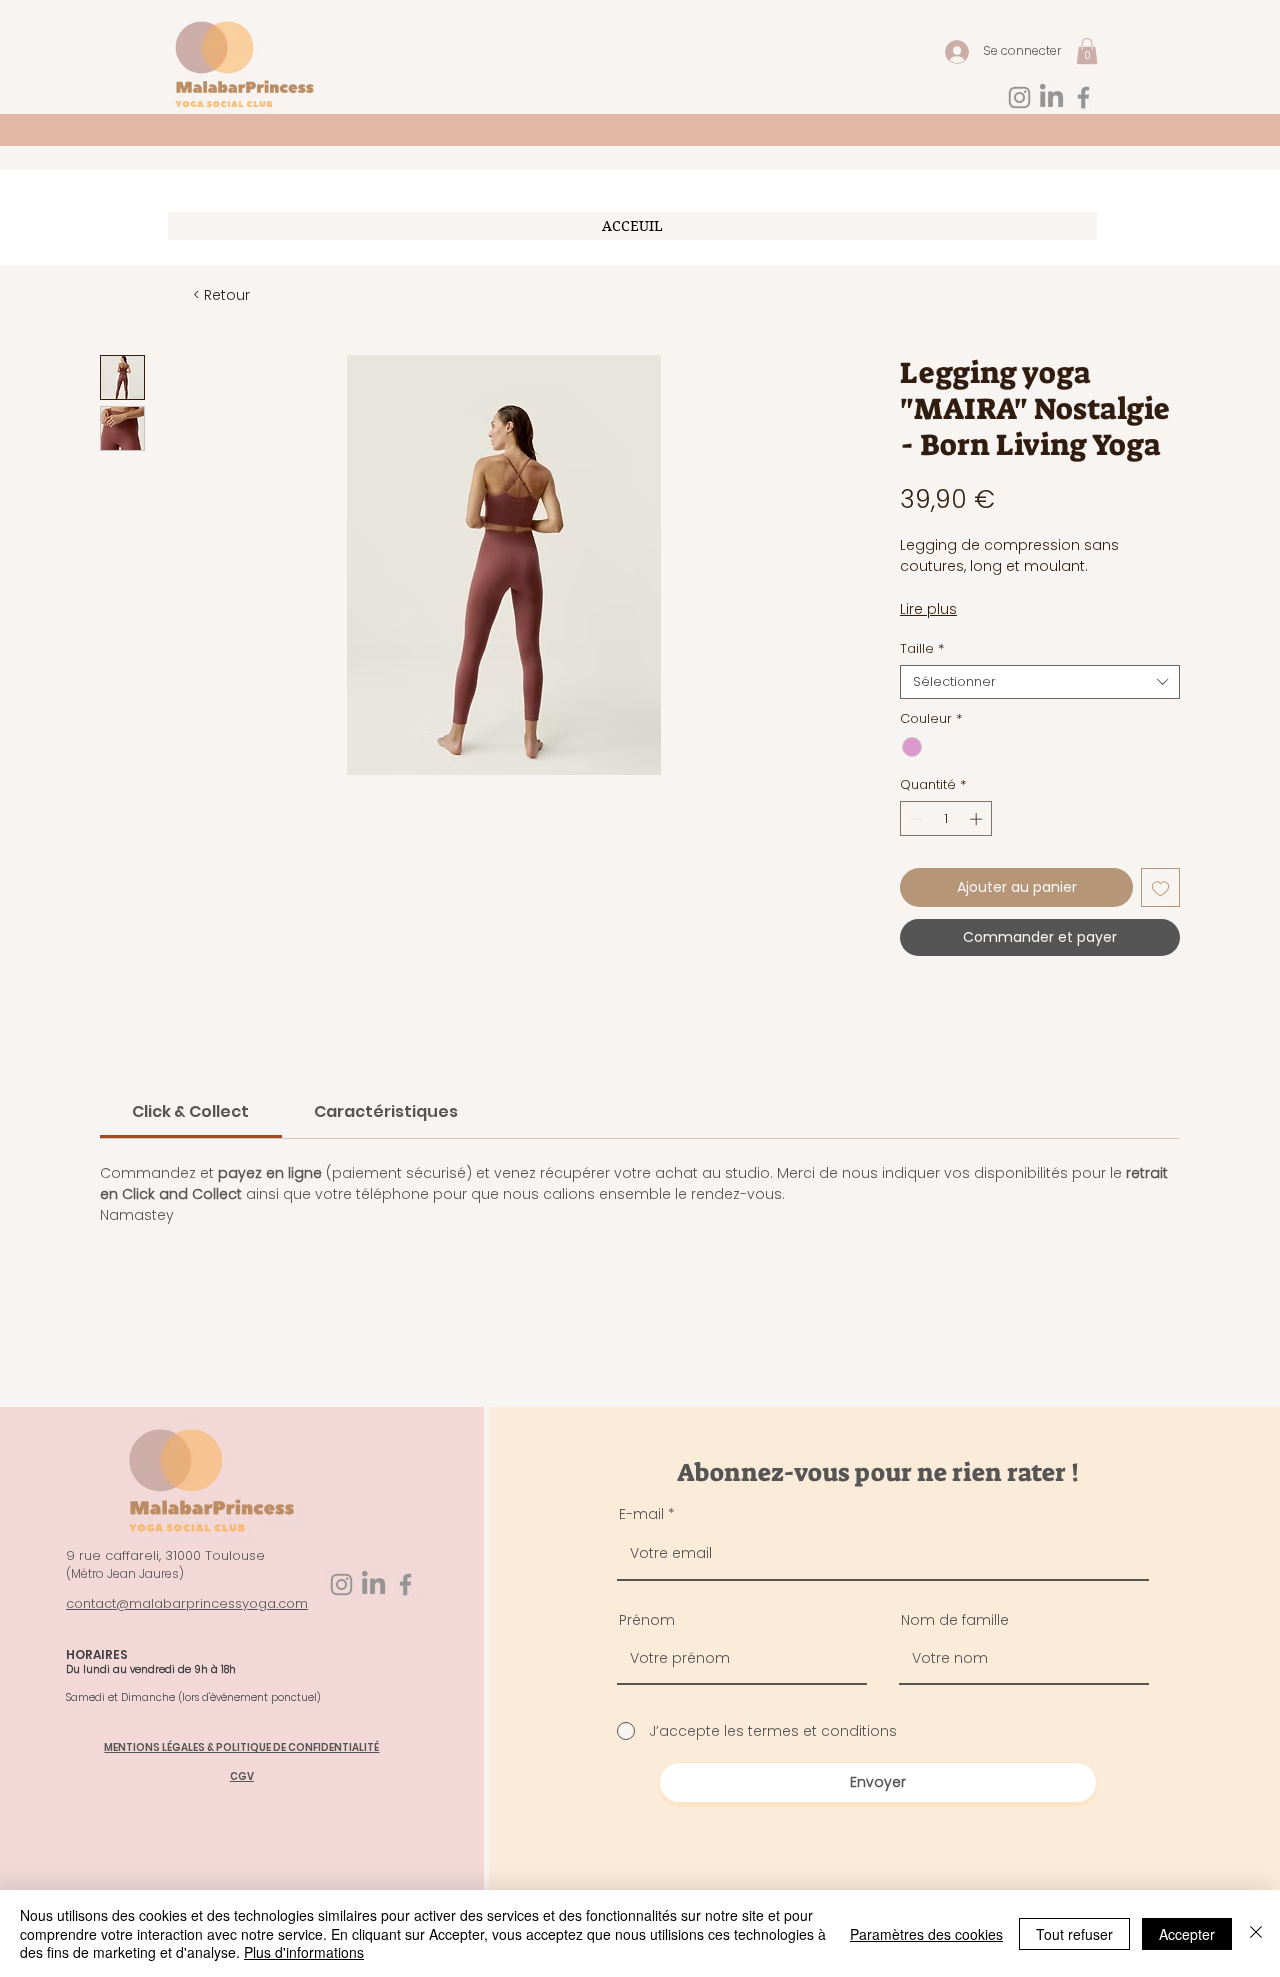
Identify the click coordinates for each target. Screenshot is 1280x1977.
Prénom (647, 1620)
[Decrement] (915, 819)
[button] (1087, 51)
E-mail (641, 1514)
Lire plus (928, 609)
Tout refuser (1074, 1934)
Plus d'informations (304, 1952)
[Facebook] (1083, 97)
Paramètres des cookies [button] (926, 1934)
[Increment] (978, 819)
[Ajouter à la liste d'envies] (1160, 887)
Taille (922, 649)
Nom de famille (955, 1620)
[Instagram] (1019, 97)
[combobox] (1040, 682)
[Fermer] (1256, 1933)
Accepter (1187, 1934)
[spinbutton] (946, 819)
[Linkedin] (1051, 97)
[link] (190, 1111)
